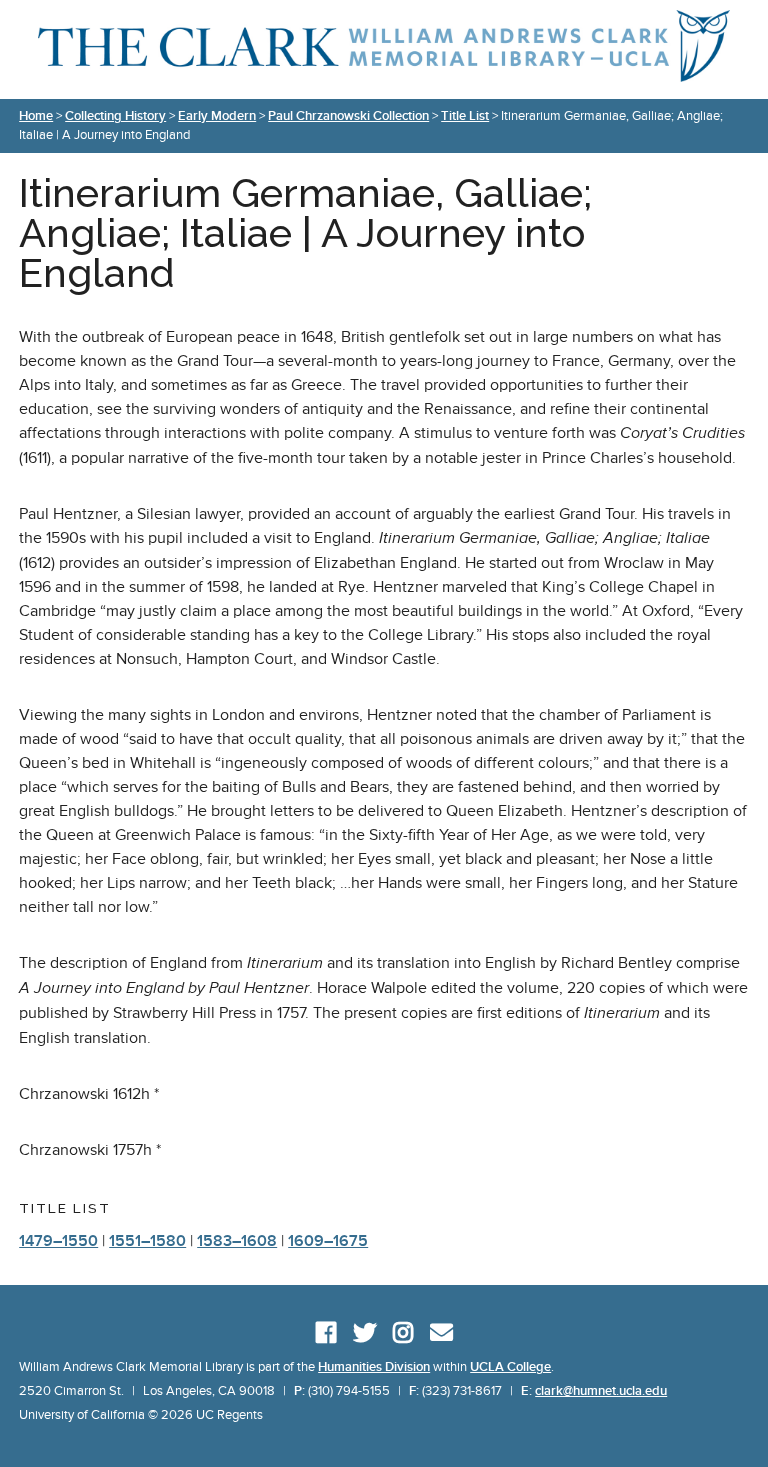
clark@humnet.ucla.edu (601, 1391)
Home (36, 116)
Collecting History (115, 116)
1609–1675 (328, 1241)
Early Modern (217, 116)
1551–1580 (147, 1241)
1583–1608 (237, 1241)
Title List (465, 116)
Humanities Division (374, 1367)
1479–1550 (58, 1241)
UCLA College (510, 1367)
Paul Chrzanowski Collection (348, 116)
